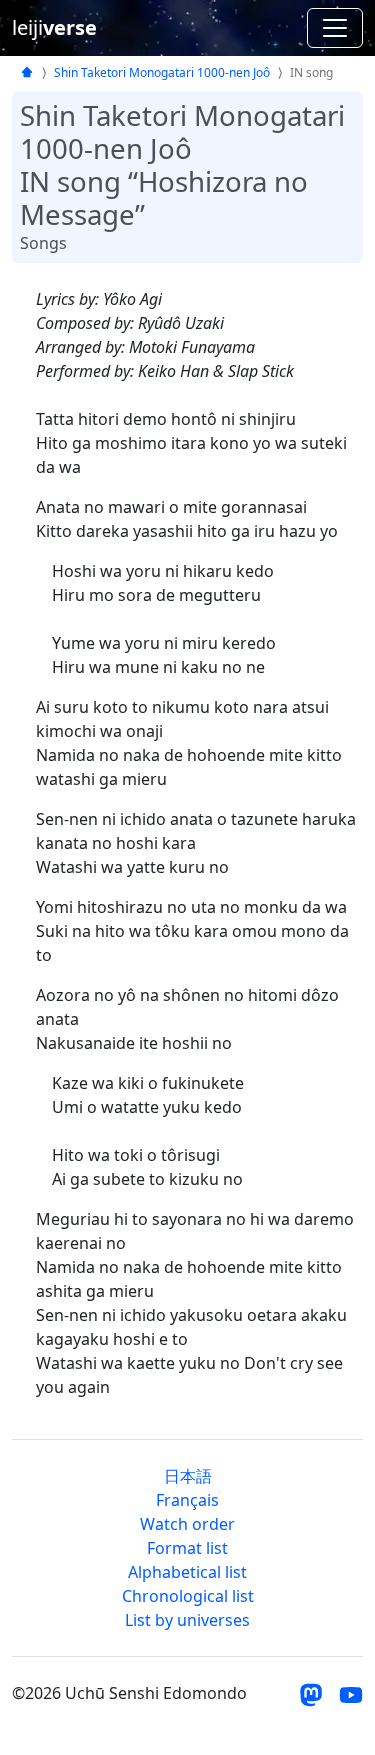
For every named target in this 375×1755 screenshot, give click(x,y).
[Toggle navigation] (335, 28)
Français (187, 1500)
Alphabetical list (187, 1572)
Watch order (187, 1524)
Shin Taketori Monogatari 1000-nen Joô (162, 72)
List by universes (187, 1620)
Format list (187, 1548)
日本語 (188, 1476)
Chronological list (188, 1596)
